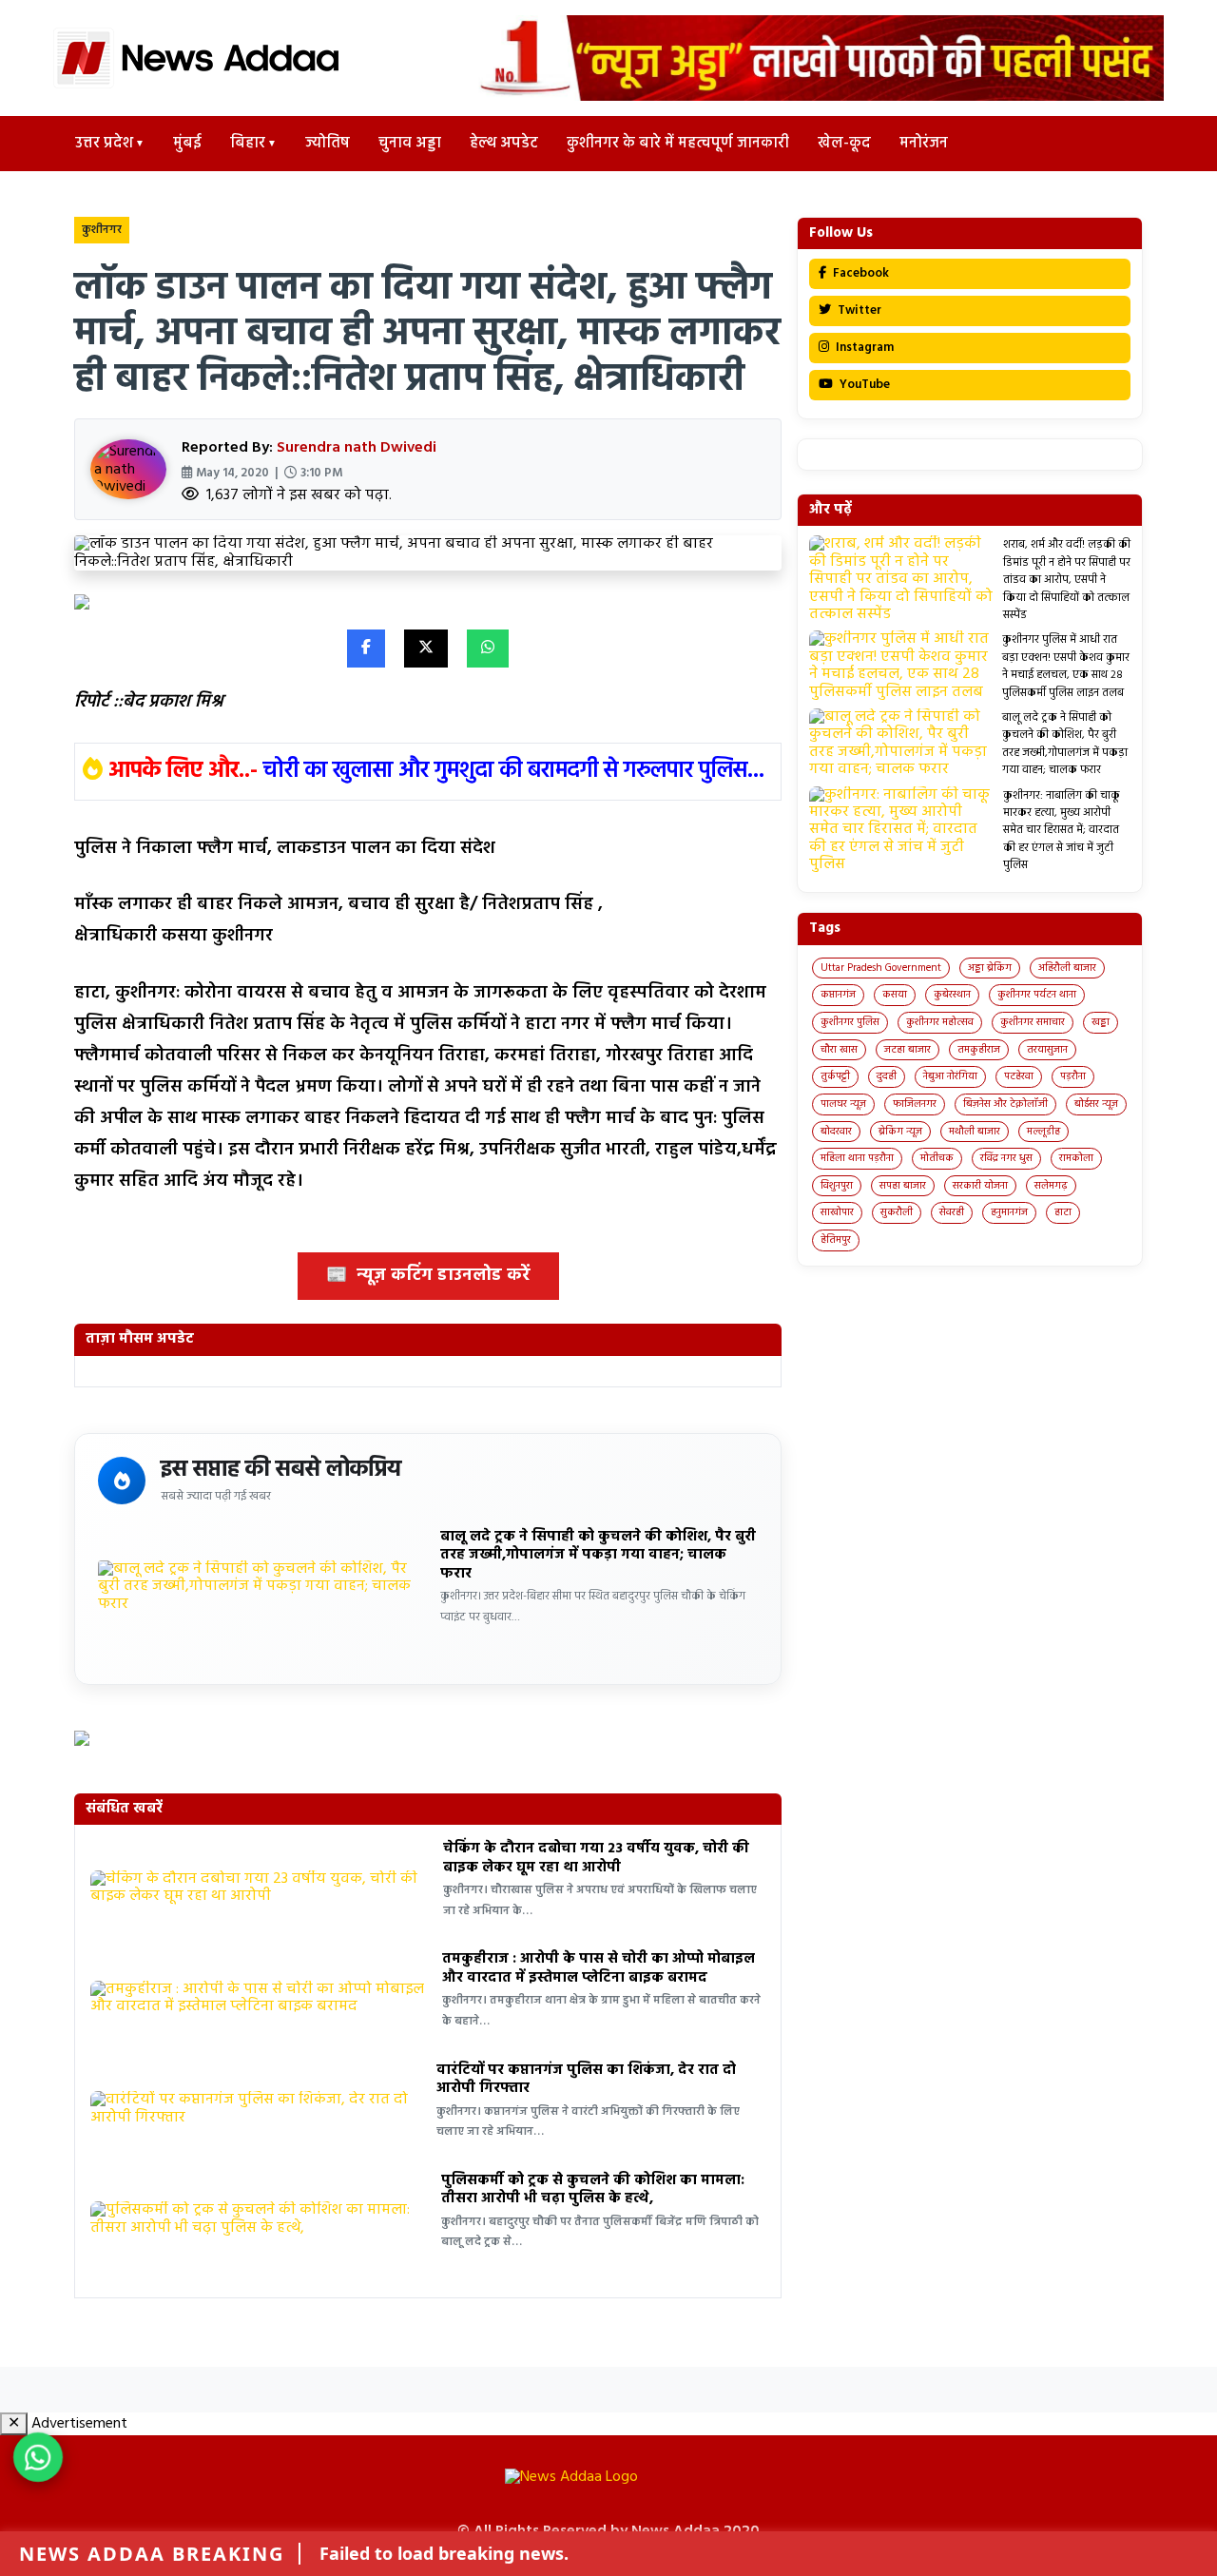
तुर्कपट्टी (835, 1076)
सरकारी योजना (980, 1186)
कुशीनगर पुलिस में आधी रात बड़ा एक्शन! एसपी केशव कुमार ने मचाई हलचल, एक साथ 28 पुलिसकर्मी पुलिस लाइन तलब (1066, 666)
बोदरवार (836, 1132)
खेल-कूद (844, 144)
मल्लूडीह (1043, 1132)
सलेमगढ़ (1051, 1186)
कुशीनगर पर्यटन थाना (1037, 995)
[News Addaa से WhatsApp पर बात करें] (38, 2457)
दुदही (887, 1076)
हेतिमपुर (836, 1240)
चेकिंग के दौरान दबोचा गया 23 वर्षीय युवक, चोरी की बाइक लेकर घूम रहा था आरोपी (596, 1858)
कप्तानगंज (838, 995)
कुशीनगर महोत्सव (940, 1022)
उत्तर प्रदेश (104, 144)
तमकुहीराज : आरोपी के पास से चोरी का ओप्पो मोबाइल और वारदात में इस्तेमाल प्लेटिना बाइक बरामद (599, 1968)
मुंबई (187, 144)
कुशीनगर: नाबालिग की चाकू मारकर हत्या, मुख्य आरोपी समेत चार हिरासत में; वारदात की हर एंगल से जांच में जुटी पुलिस (1062, 831)
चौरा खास (839, 1050)
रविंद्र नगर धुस (1006, 1158)
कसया (895, 995)
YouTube (863, 385)
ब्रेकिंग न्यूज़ (900, 1132)
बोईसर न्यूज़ (1096, 1104)
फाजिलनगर (915, 1104)
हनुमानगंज (1009, 1212)
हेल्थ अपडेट (504, 144)
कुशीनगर (102, 230)
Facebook (860, 273)
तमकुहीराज (979, 1050)
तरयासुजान (1047, 1050)
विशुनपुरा (837, 1186)
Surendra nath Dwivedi (357, 448)
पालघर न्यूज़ (843, 1104)
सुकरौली (897, 1212)
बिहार (248, 144)
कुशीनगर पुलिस (850, 1022)
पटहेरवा (1019, 1076)
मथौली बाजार (975, 1132)
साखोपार (837, 1212)
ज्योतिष (328, 144)
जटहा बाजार (908, 1050)
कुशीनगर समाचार (1033, 1022)
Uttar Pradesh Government (881, 968)
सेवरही (952, 1212)
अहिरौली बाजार (1067, 968)
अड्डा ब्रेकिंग (990, 968)
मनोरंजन (924, 144)
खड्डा (1101, 1022)
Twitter (858, 310)
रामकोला (1076, 1158)
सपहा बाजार (903, 1186)
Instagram (863, 348)
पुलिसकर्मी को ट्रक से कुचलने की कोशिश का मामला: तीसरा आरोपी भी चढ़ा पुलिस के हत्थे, (593, 2190)
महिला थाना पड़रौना (857, 1158)
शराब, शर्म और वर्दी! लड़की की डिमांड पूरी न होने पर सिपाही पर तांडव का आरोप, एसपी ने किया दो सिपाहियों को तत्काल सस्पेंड (1067, 580)
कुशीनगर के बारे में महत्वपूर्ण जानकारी (678, 144)
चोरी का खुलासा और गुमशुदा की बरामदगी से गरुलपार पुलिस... (514, 771)
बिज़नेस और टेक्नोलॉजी (1005, 1104)
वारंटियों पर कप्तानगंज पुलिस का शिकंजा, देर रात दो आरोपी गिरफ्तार (586, 2080)
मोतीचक (937, 1158)
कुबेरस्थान (952, 995)
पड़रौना (1073, 1076)
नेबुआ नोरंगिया (950, 1076)
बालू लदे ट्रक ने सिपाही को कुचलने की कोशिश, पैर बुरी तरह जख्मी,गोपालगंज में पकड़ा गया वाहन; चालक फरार (598, 1555)
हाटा (1063, 1212)
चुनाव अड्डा (410, 144)
